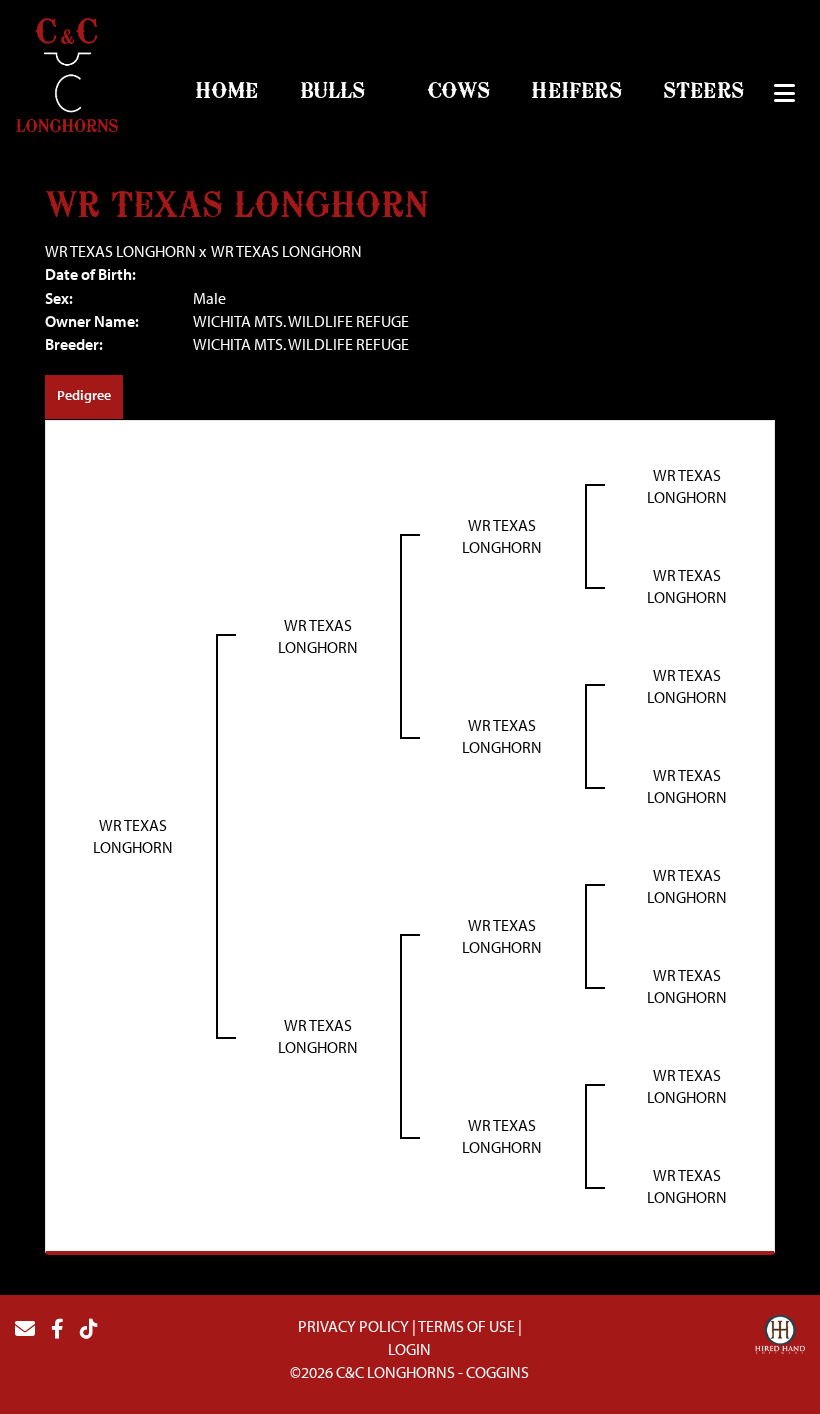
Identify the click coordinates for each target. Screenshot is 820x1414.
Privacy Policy (353, 1326)
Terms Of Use (466, 1326)
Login (409, 1349)
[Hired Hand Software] (780, 1337)
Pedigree (84, 395)
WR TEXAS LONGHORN (120, 251)
